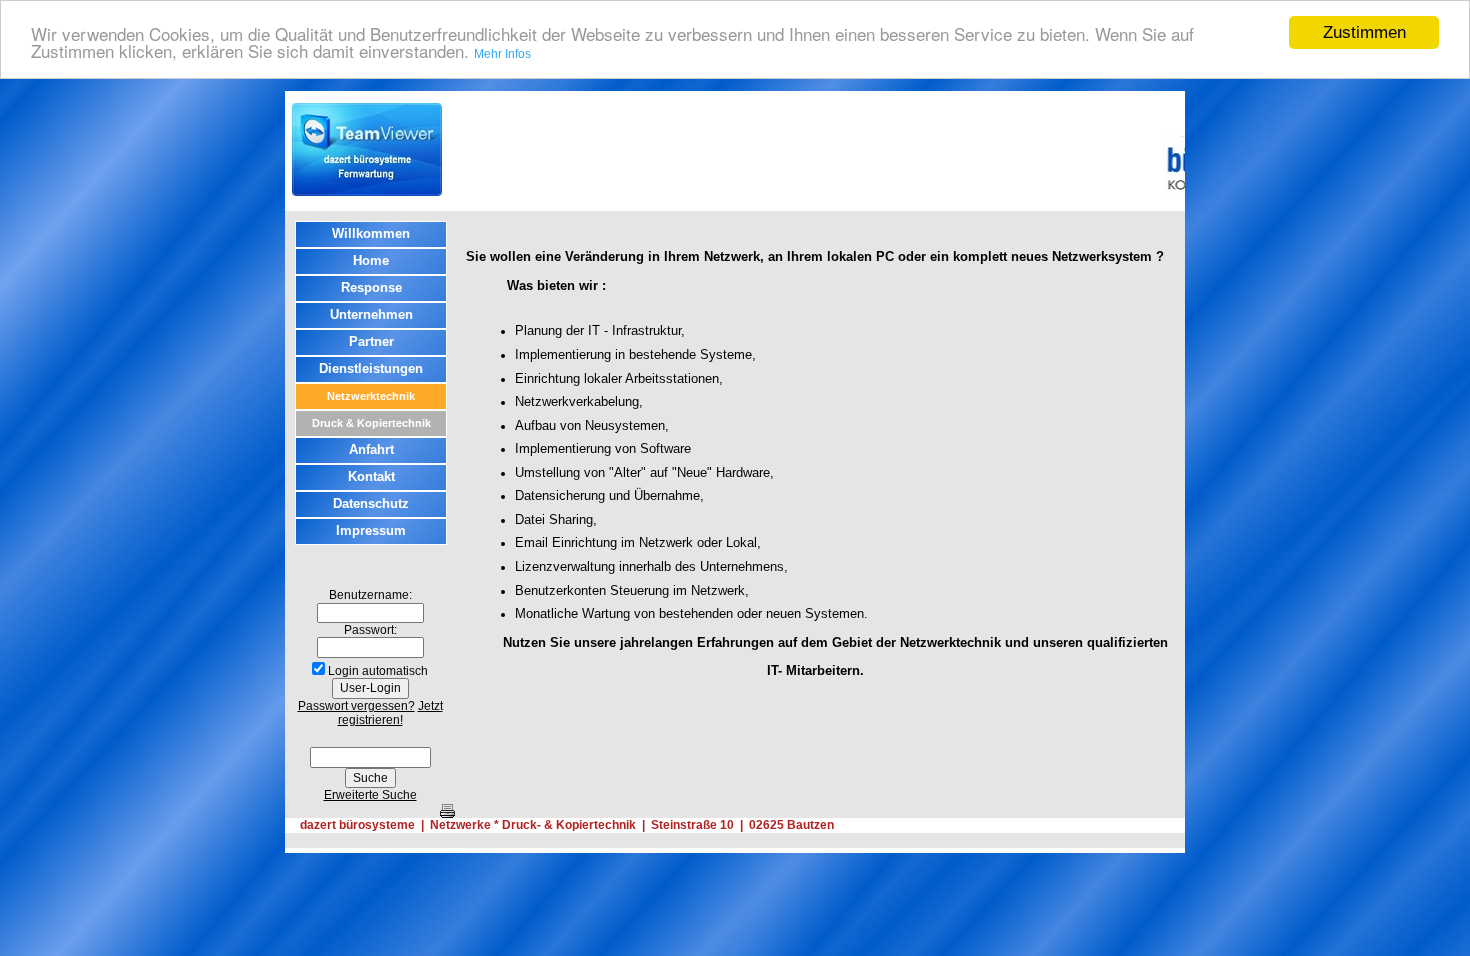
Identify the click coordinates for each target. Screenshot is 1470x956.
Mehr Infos (502, 54)
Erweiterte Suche (370, 795)
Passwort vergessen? (356, 706)
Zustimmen (1364, 32)
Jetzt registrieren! (390, 713)
